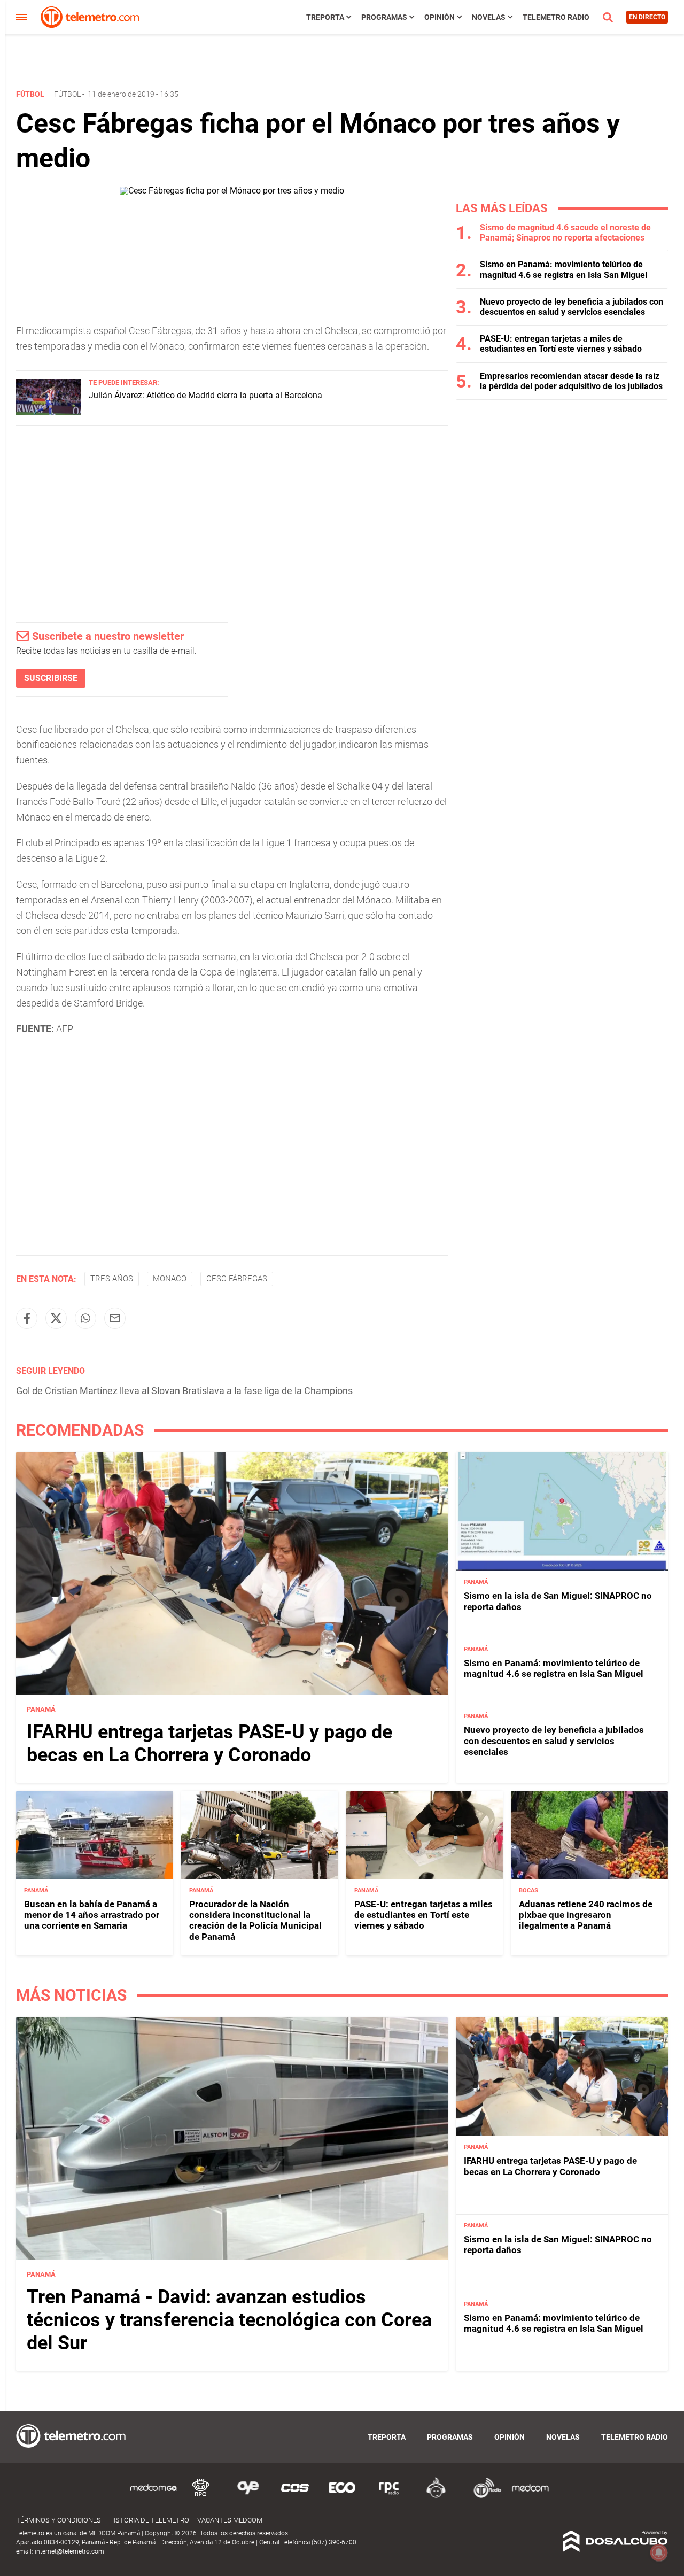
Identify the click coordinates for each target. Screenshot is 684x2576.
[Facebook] (27, 1318)
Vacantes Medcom (230, 2520)
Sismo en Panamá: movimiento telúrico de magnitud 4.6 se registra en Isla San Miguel (563, 269)
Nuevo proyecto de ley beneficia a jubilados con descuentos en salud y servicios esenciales (572, 307)
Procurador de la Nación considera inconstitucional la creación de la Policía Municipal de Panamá (255, 1920)
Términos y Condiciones (59, 2520)
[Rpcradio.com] (389, 2496)
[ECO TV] (342, 2496)
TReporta (325, 17)
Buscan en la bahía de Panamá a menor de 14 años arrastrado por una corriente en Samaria (92, 1915)
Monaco (170, 1279)
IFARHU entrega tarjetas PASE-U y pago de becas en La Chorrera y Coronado (209, 1743)
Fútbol (67, 94)
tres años (112, 1279)
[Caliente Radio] (436, 2496)
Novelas (489, 17)
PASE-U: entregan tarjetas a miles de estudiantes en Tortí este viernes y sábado (561, 344)
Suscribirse (51, 678)
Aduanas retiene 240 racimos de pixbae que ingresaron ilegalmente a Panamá (586, 1915)
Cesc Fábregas (237, 1279)
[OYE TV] (248, 2496)
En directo (647, 17)
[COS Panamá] (295, 2496)
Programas (384, 17)
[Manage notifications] (659, 2552)
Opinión (440, 17)
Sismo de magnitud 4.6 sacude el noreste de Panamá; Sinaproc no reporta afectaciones (565, 233)
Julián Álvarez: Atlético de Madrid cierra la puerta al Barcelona (205, 395)
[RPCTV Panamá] (201, 2496)
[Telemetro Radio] (483, 2496)
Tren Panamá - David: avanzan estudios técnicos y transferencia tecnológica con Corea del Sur (229, 2320)
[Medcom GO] (154, 2496)
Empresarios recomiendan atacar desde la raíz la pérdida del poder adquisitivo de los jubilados (571, 381)
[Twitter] (56, 1318)
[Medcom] (530, 2496)
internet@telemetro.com (69, 2551)
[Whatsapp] (85, 1318)
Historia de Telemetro (149, 2520)
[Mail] (115, 1318)
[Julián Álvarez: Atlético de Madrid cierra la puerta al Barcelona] (48, 412)
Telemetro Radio (556, 17)
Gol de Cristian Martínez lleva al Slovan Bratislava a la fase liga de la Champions (184, 1391)
